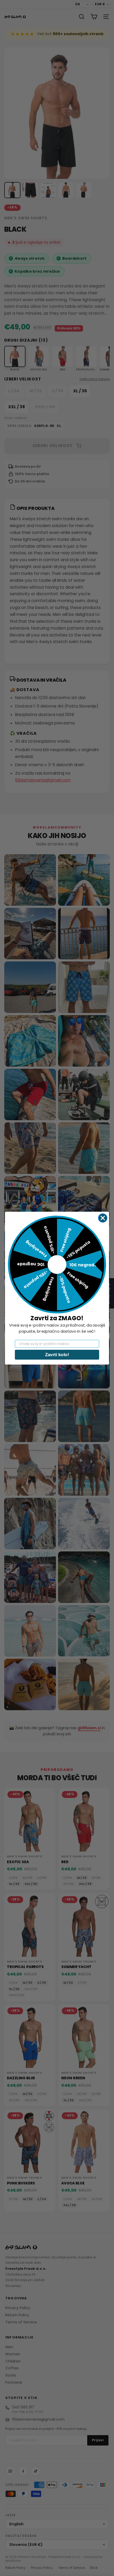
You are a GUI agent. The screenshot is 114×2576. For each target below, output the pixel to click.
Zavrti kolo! (57, 1354)
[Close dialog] (103, 1218)
